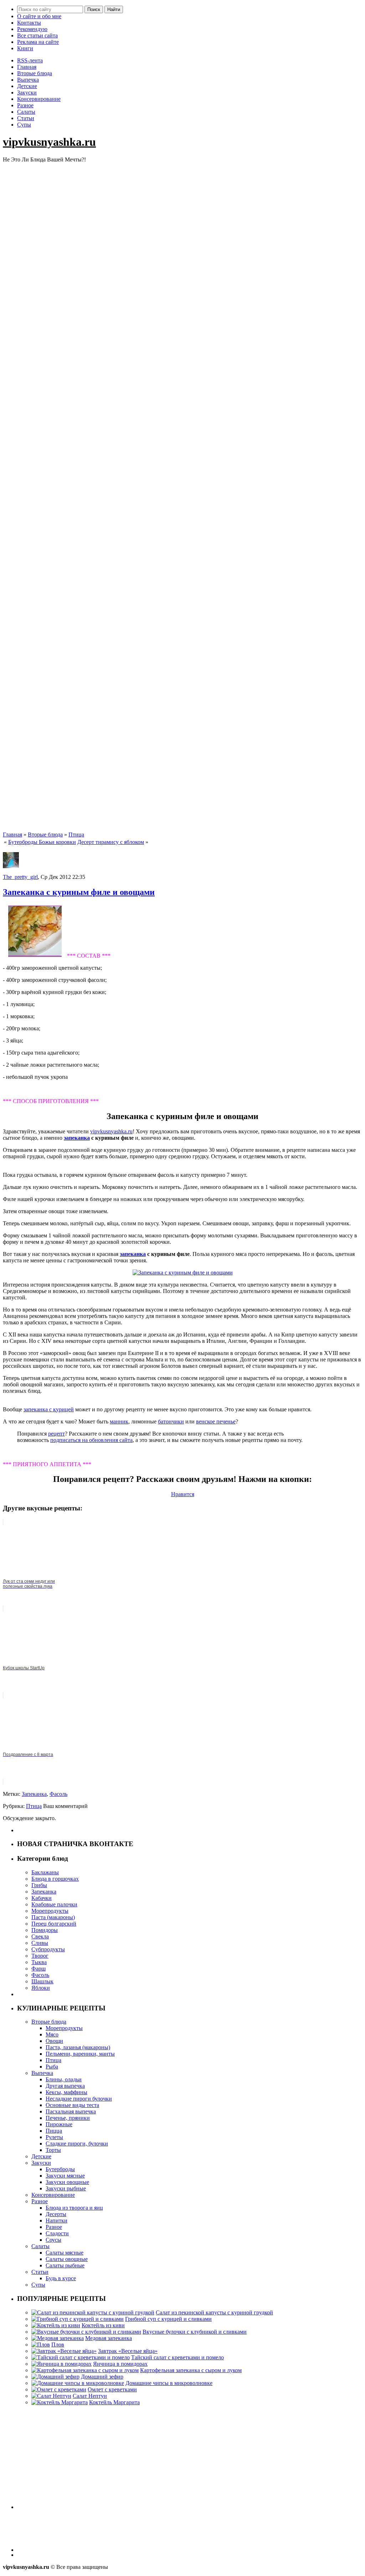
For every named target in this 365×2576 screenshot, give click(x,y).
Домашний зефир (102, 2377)
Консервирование (39, 99)
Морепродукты (50, 1911)
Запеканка (34, 1794)
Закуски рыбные (66, 2188)
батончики (171, 1421)
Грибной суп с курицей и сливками (168, 2319)
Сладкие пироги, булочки (77, 2144)
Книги (25, 48)
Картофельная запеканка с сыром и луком (191, 2370)
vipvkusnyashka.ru (49, 142)
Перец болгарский (54, 1924)
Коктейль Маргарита (114, 2402)
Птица (76, 834)
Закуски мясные (65, 2176)
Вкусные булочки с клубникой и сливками (195, 2332)
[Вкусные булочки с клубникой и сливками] (86, 2332)
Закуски (27, 92)
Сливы (40, 1943)
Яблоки (41, 1988)
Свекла (40, 1936)
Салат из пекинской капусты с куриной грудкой (214, 2312)
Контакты (29, 23)
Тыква (39, 1962)
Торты (53, 2150)
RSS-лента (30, 60)
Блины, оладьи (64, 2079)
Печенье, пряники (68, 2118)
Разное (25, 105)
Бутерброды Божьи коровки (42, 842)
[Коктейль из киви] (56, 2325)
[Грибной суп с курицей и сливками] (78, 2319)
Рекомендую (32, 29)
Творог (40, 1956)
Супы (24, 125)
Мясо (52, 2034)
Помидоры (45, 1930)
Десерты (56, 2214)
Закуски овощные (67, 2182)
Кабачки (42, 1898)
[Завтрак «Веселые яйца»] (64, 2351)
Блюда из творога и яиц (74, 2208)
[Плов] (41, 2345)
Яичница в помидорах (120, 2364)
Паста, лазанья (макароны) (78, 2047)
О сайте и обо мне (39, 16)
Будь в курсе (61, 2278)
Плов (58, 2345)
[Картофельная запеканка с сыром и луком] (85, 2370)
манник (119, 1421)
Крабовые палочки (54, 1904)
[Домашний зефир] (55, 2377)
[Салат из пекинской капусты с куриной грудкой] (93, 2312)
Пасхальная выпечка (71, 2111)
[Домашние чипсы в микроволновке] (78, 2383)
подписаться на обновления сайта (91, 1440)
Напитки (56, 2220)
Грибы (39, 1885)
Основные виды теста (72, 2105)
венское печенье (216, 1421)
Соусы (53, 2240)
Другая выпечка (65, 2086)
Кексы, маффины (66, 2092)
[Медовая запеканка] (58, 2338)
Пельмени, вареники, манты (80, 2054)
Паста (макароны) (53, 1917)
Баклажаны (45, 1872)
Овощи (54, 2041)
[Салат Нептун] (51, 2396)
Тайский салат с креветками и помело (178, 2357)
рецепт (56, 1434)
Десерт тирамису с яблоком (111, 842)
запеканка (77, 1138)
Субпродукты (48, 1949)
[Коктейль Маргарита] (60, 2402)
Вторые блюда (35, 73)
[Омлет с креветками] (59, 2389)
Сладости (57, 2233)
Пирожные (59, 2124)
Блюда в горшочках (55, 1879)
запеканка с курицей (49, 1409)
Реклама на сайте (38, 42)
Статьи (26, 118)
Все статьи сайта (37, 35)
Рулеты (54, 2137)
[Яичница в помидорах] (61, 2364)
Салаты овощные (67, 2259)
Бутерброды (60, 2169)
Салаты (26, 112)
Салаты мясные (65, 2253)
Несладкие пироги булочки (79, 2099)
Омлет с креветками (112, 2389)
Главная (27, 67)
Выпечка (28, 80)
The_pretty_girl (20, 877)
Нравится (183, 1494)
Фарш (38, 1969)
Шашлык (42, 1981)
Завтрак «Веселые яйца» (128, 2351)
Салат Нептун (90, 2396)
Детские (27, 86)
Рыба (52, 2067)
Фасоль (58, 1794)
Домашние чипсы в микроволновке (169, 2383)
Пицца (54, 2131)
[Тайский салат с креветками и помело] (81, 2357)
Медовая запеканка (109, 2338)
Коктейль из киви (103, 2325)
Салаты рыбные (65, 2265)
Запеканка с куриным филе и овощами (79, 892)
